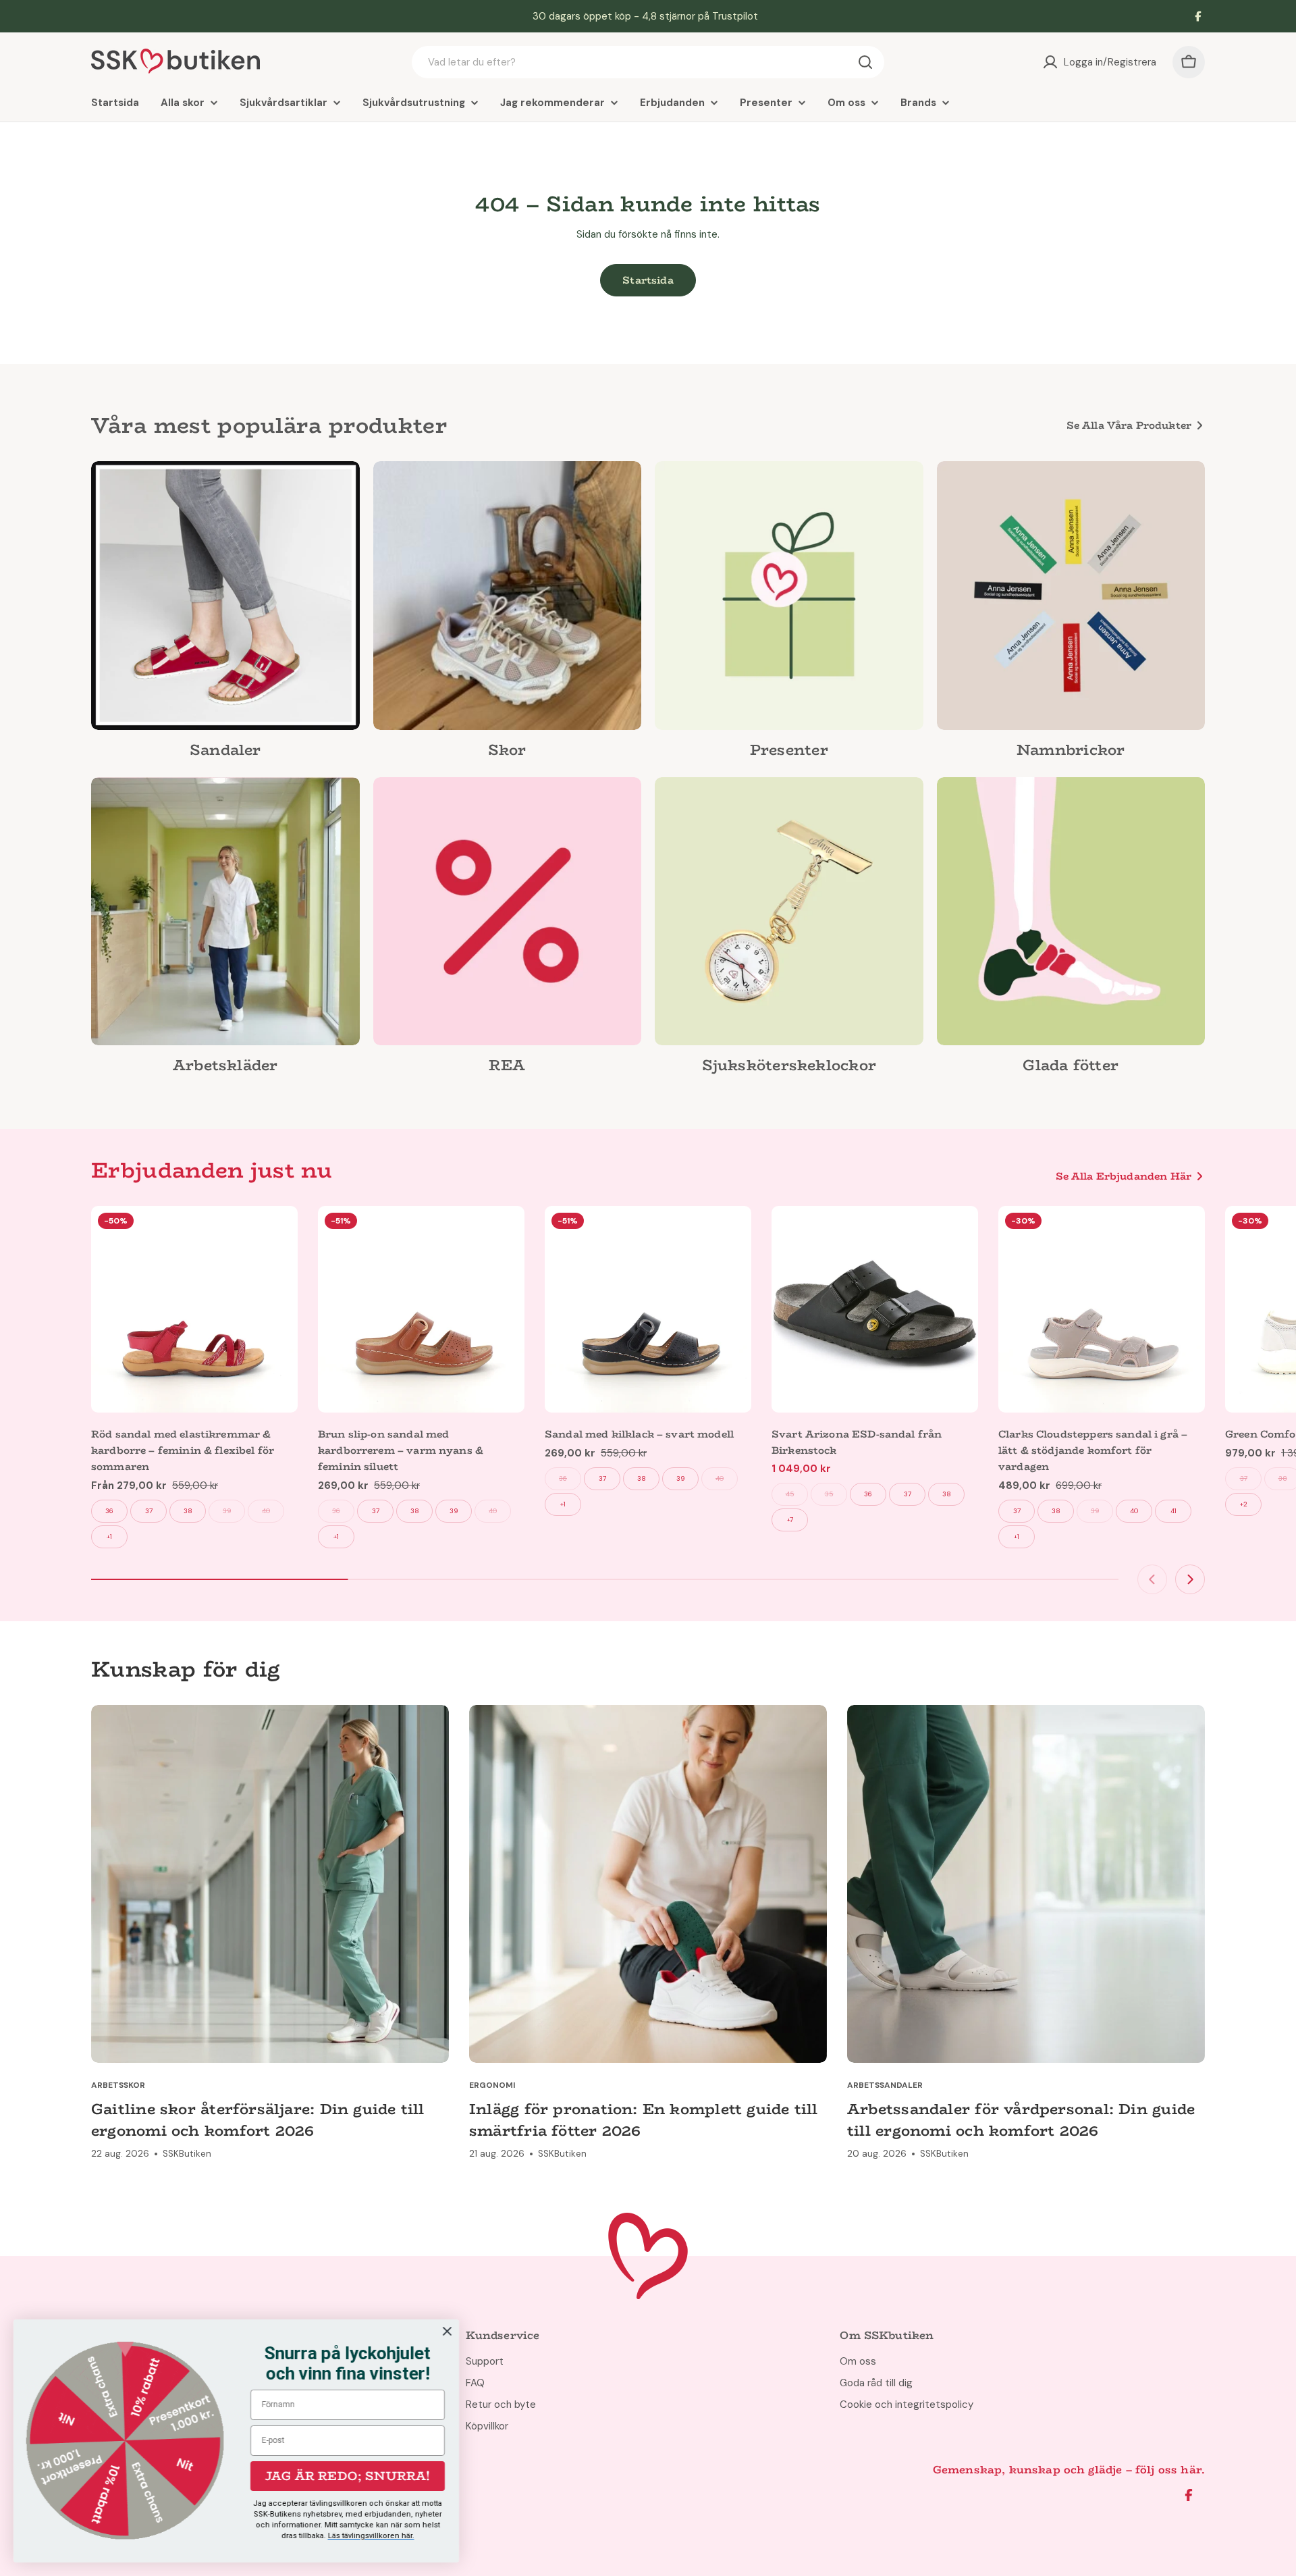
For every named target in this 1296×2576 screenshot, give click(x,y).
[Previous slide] (1152, 1579)
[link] (225, 614)
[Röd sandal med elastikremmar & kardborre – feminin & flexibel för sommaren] (194, 1309)
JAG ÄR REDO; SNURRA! (348, 2476)
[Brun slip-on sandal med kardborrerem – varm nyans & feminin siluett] (421, 1309)
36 (109, 1511)
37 (149, 1511)
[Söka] (865, 62)
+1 (109, 1536)
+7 (790, 1520)
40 (266, 1511)
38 (188, 1511)
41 (1173, 1511)
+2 (1244, 1504)
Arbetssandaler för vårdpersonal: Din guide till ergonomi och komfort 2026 (1021, 2120)
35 (829, 1494)
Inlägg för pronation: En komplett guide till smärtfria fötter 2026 (644, 2120)
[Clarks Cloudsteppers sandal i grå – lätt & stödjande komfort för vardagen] (1102, 1309)
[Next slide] (1190, 1579)
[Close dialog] (447, 2331)
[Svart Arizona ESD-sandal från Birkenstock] (875, 1309)
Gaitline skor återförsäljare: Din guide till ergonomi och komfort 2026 (258, 2120)
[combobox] (648, 62)
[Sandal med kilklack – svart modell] (648, 1309)
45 (790, 1494)
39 (227, 1511)
